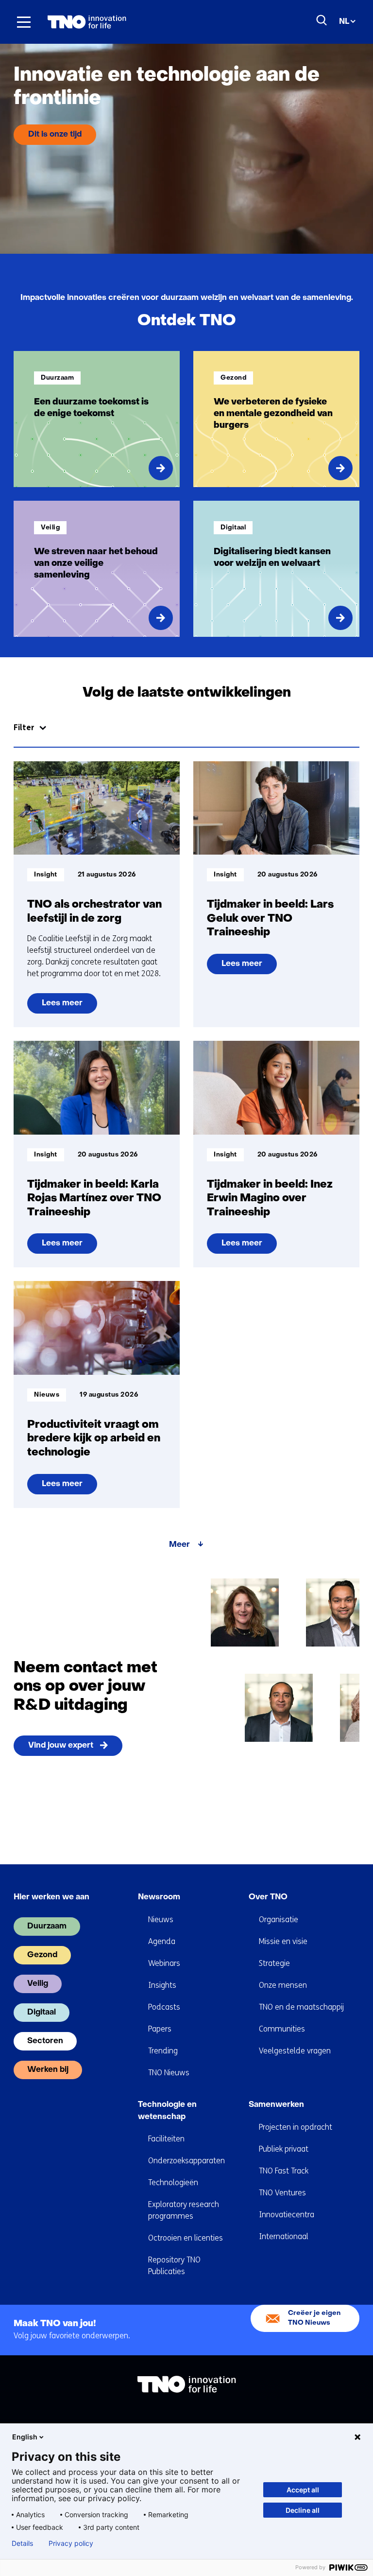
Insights (162, 1985)
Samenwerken (276, 2105)
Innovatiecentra (287, 2215)
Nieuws (161, 1919)
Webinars (164, 1963)
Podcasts (164, 2007)
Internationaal (284, 2236)
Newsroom (159, 1897)
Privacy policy (71, 2543)
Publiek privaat (284, 2149)
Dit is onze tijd (55, 135)
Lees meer (66, 1007)
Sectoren (45, 2041)
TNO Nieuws (169, 2073)
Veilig (38, 1984)
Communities (282, 2029)
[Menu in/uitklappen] (24, 22)
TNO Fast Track (284, 2171)
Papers (160, 2029)
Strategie (274, 1963)
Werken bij (48, 2070)
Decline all (303, 2510)
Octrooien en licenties (186, 2238)
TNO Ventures (282, 2193)
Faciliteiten (166, 2139)
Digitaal (42, 2013)
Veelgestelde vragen (295, 2051)
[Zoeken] (322, 20)
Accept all (303, 2490)
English (25, 2437)
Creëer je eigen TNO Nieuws (314, 2318)
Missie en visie (283, 1941)
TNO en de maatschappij (301, 2007)
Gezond (42, 1955)
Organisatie (279, 1919)
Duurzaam (47, 1927)
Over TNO (268, 1897)
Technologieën (173, 2182)
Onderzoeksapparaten (186, 2161)
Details (22, 2543)
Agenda (162, 1941)
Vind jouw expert (61, 1746)
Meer (179, 1545)
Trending (163, 2051)
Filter (24, 727)
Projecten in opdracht (296, 2127)
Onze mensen (283, 1985)
